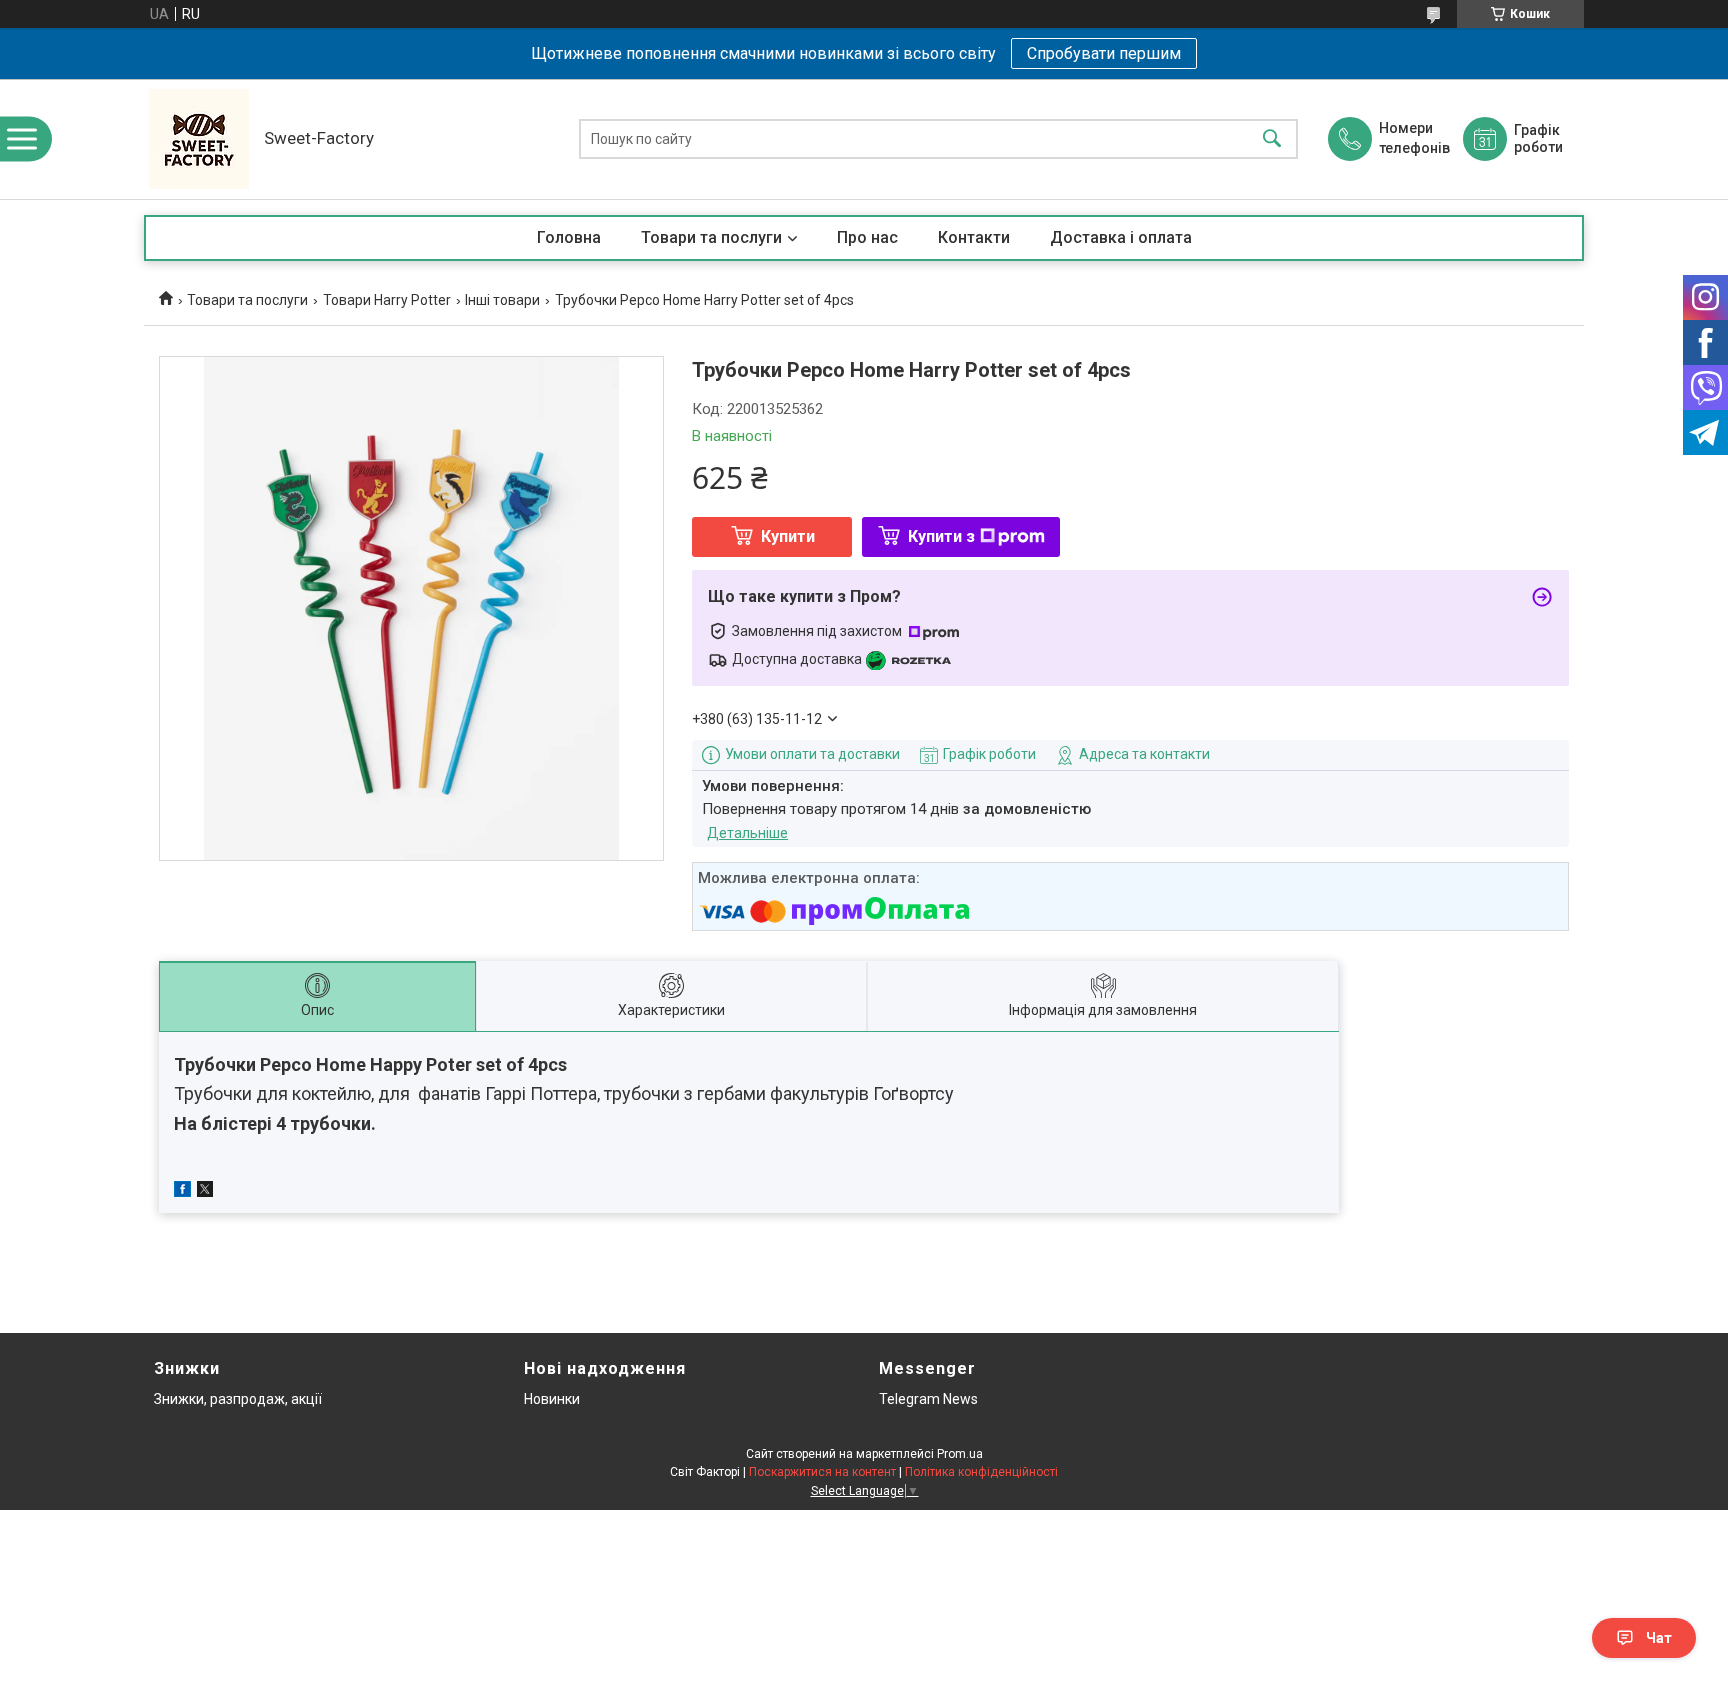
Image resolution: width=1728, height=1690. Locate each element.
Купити (788, 536)
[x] (205, 1192)
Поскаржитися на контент (822, 1472)
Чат (1659, 1638)
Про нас (867, 237)
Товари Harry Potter (387, 300)
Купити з (941, 536)
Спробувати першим (1104, 53)
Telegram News (928, 1399)
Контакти (974, 237)
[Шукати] (1272, 139)
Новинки (552, 1399)
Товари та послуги (711, 237)
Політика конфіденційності (981, 1472)
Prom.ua (960, 1454)
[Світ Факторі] (199, 139)
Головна (569, 237)
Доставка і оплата (1121, 237)
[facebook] (182, 1192)
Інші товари (502, 300)
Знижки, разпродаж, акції (238, 1399)
